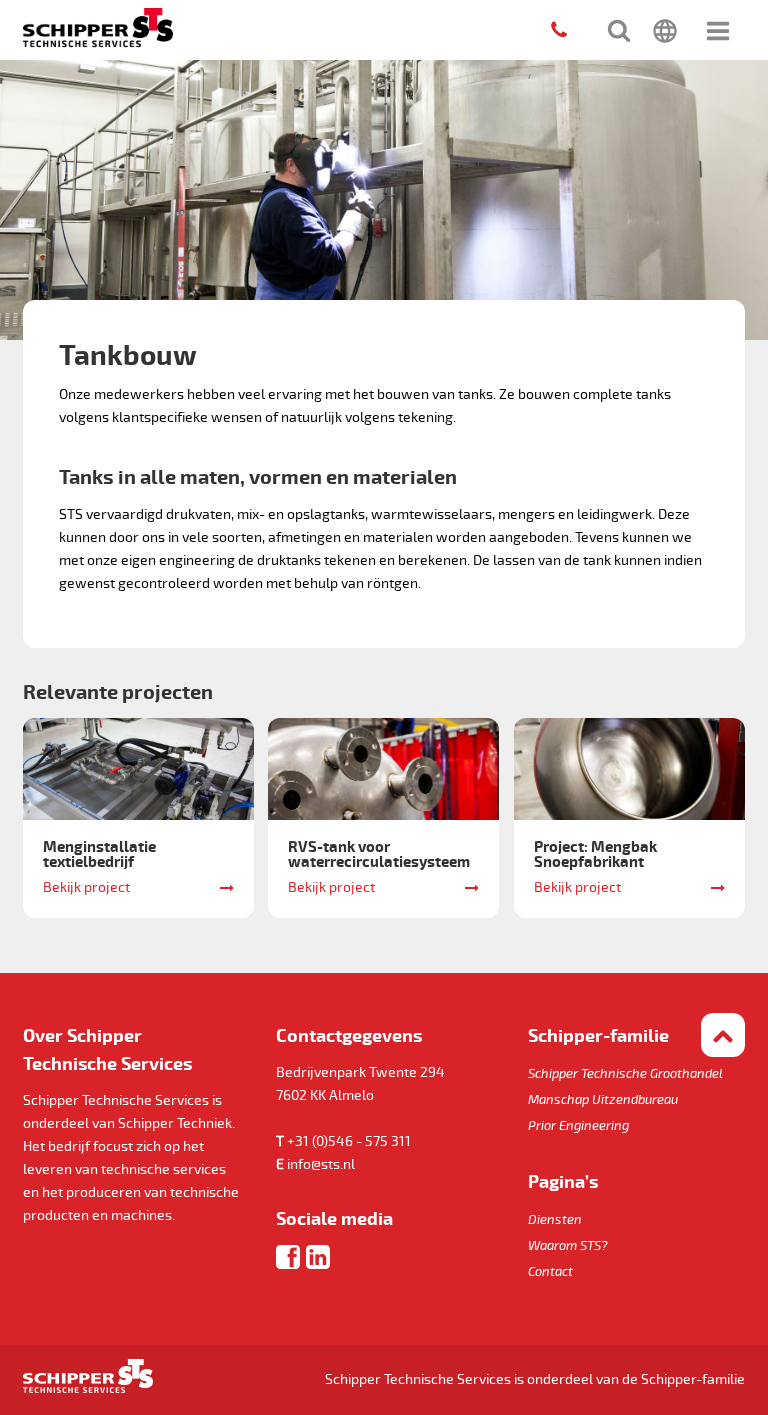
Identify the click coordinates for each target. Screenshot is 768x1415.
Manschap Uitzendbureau (603, 1100)
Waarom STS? (567, 1246)
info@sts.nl (321, 1164)
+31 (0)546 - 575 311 (349, 1141)
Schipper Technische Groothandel (625, 1074)
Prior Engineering (578, 1126)
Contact (550, 1272)
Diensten (555, 1220)
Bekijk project (86, 887)
